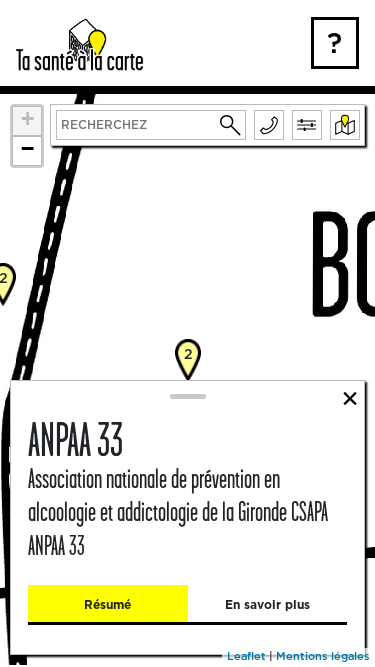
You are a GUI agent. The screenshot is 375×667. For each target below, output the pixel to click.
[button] (231, 125)
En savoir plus (267, 604)
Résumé (107, 604)
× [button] (350, 397)
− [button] (27, 148)
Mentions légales (323, 656)
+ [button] (27, 118)
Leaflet (246, 656)
